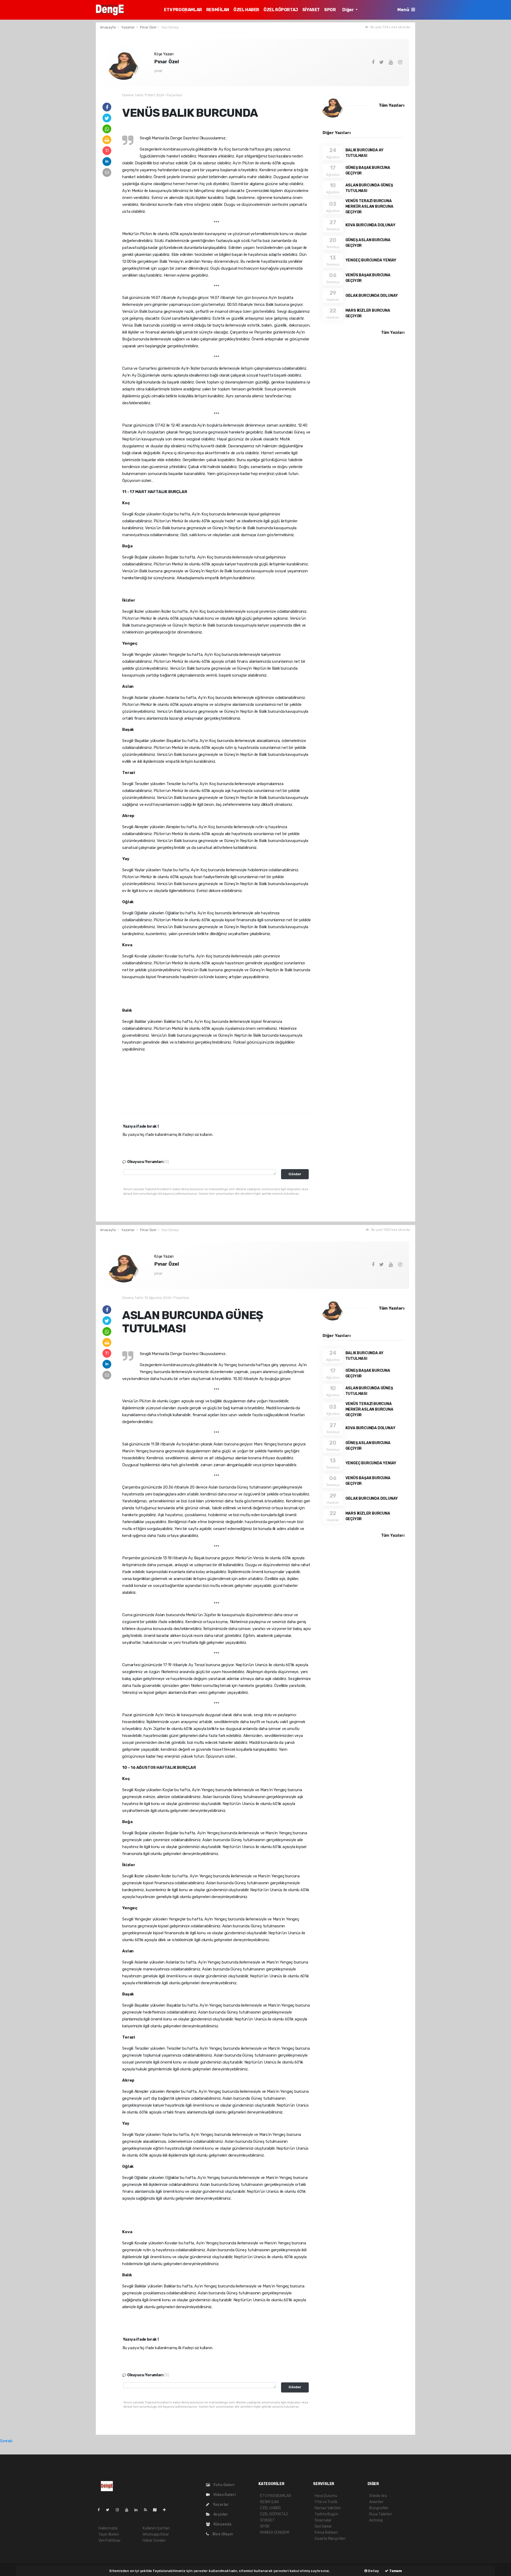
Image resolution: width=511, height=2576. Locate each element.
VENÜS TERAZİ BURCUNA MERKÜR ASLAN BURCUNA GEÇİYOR (369, 207)
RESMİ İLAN (218, 10)
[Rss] (148, 2510)
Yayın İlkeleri (109, 2534)
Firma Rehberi (326, 2533)
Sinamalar (323, 2520)
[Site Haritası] (157, 2510)
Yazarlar (128, 27)
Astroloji (376, 2520)
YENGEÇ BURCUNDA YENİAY (371, 260)
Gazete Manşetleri (330, 2539)
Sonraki (6, 2441)
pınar (158, 71)
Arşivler (220, 2514)
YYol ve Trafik (326, 2502)
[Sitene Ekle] (166, 2510)
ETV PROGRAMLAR (183, 10)
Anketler (376, 2502)
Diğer (348, 10)
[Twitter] (110, 2510)
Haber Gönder (154, 2540)
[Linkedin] (138, 2510)
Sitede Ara (378, 2496)
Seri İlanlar (323, 2526)
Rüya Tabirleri (380, 2514)
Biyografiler (379, 2508)
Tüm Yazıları (392, 105)
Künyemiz (222, 2524)
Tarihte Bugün (326, 2514)
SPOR (330, 10)
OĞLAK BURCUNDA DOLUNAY (372, 296)
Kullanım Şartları (156, 2528)
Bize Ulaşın (222, 2534)
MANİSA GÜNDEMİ (275, 2533)
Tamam (395, 2571)
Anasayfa (108, 27)
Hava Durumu (326, 2496)
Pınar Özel (148, 27)
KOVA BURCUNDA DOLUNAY (370, 225)
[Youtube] (129, 2510)
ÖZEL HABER (246, 10)
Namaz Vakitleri (328, 2508)
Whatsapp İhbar (156, 2534)
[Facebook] (101, 2510)
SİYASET (311, 10)
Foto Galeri (224, 2485)
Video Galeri (224, 2495)
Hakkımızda (108, 2528)
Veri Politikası (109, 2540)
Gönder (295, 1174)
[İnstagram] (119, 2510)
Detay (373, 2571)
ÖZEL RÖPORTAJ (281, 10)
